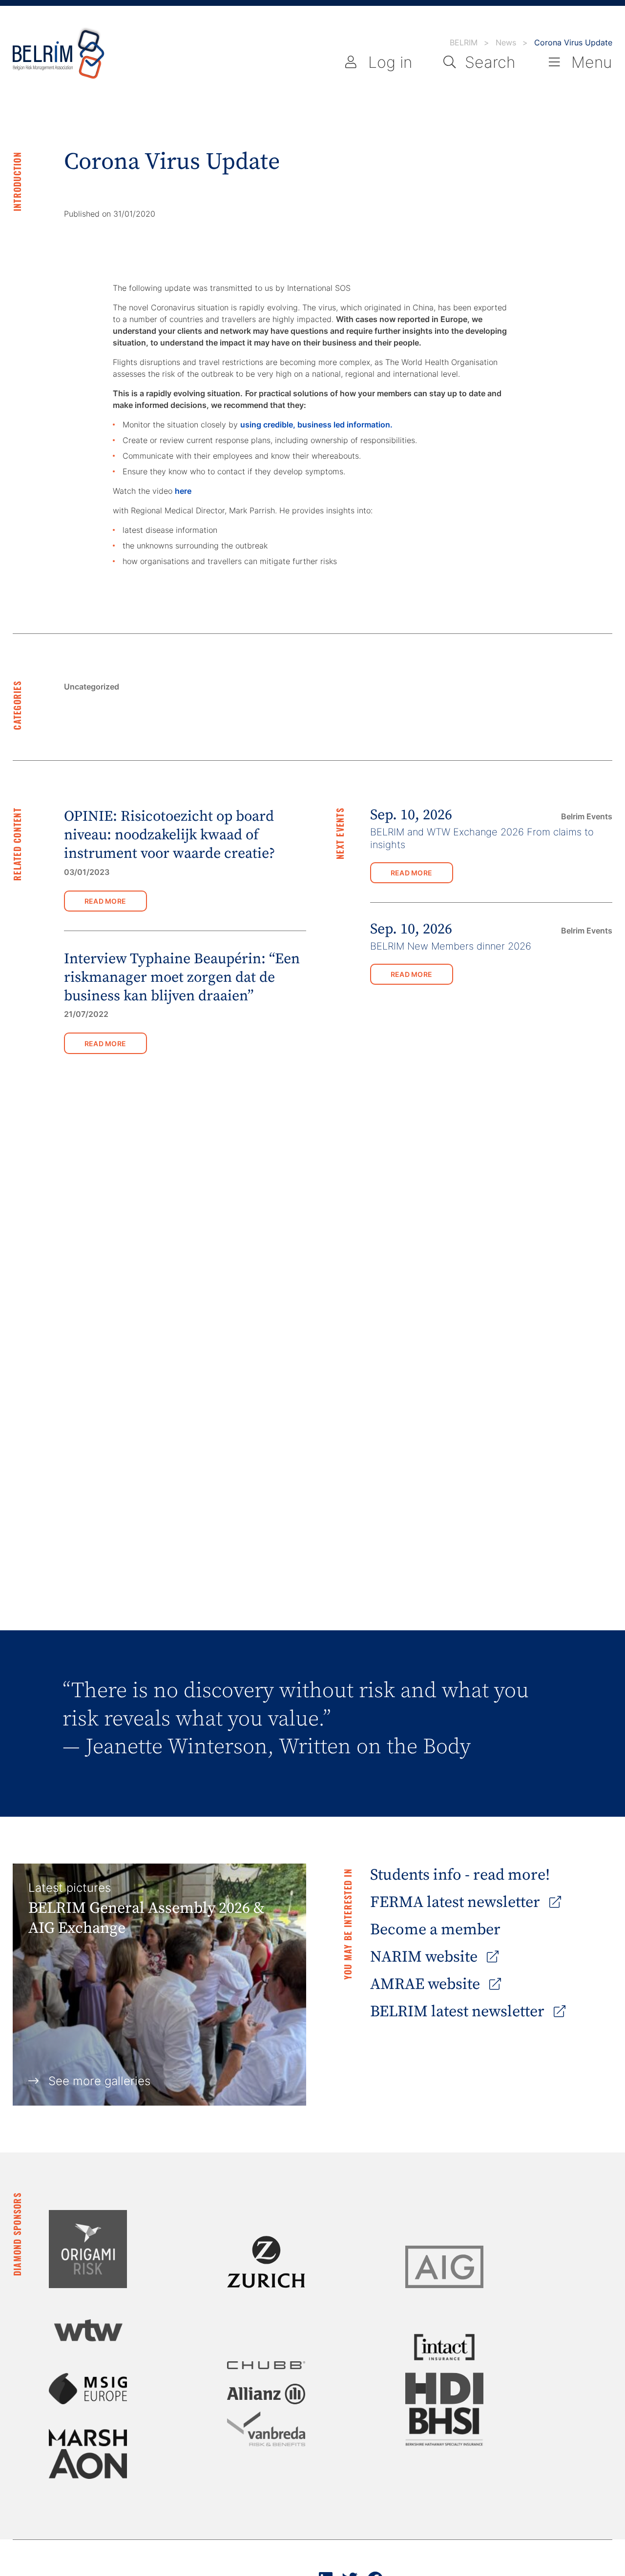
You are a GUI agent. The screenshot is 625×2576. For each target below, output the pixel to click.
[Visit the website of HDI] (444, 2388)
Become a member (435, 1930)
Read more (105, 901)
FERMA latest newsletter (457, 1903)
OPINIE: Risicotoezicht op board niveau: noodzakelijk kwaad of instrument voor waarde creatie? (169, 835)
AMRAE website (427, 1985)
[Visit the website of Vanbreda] (266, 2429)
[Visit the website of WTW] (88, 2330)
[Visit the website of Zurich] (266, 2262)
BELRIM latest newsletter (459, 2012)
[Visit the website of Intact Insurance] (444, 2347)
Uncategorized (92, 687)
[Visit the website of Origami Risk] (88, 2249)
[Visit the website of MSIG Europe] (88, 2389)
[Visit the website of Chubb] (266, 2365)
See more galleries (99, 2081)
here (183, 491)
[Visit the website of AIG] (444, 2267)
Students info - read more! (460, 1875)
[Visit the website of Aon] (88, 2464)
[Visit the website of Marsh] (88, 2438)
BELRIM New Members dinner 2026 (451, 946)
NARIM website (426, 1957)
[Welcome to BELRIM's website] (59, 54)
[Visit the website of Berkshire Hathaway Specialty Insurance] (444, 2427)
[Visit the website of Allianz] (266, 2394)
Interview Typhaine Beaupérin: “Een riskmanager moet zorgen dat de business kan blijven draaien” (182, 978)
